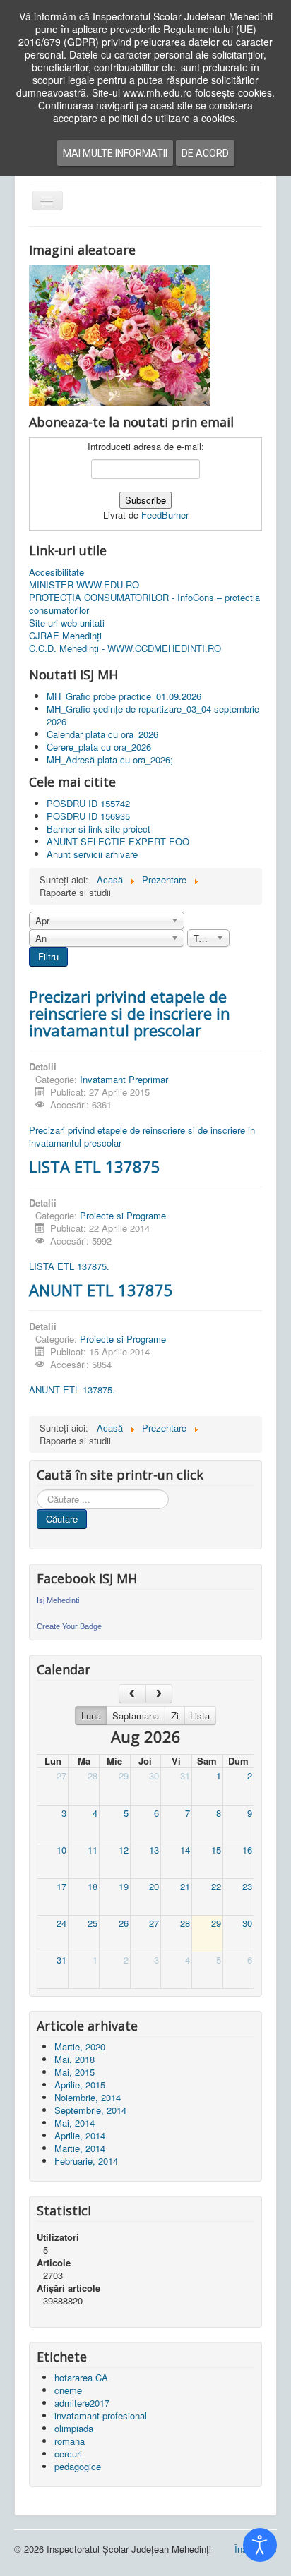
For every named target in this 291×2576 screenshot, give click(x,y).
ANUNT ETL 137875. (72, 1390)
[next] (159, 1694)
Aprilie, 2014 (80, 2135)
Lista (200, 1716)
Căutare (62, 1519)
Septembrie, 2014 (90, 2110)
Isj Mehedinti (58, 1600)
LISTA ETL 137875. (69, 1266)
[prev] (132, 1694)
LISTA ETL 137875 (95, 1166)
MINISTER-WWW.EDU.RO (84, 585)
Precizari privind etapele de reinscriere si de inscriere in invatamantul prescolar (130, 1013)
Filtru (48, 956)
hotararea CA (81, 2377)
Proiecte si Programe (123, 1215)
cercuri (68, 2454)
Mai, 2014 (75, 2123)
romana (70, 2441)
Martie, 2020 (80, 2046)
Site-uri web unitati (67, 623)
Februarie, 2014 (86, 2161)
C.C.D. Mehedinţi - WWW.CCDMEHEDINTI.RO (125, 648)
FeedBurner (165, 515)
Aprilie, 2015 (80, 2085)
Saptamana (136, 1716)
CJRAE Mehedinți (65, 636)
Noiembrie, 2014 (88, 2097)
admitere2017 (82, 2403)
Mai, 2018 (75, 2059)
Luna (91, 1716)
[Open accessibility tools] (260, 2545)
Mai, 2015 (75, 2072)
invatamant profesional (101, 2415)
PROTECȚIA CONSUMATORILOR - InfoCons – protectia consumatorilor (144, 604)
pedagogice (78, 2466)
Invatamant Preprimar (124, 1079)
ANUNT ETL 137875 (101, 1290)
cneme (68, 2390)
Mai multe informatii (115, 153)
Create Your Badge (69, 1626)
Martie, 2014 (80, 2148)
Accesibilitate (57, 572)
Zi (175, 1716)
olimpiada (74, 2428)
